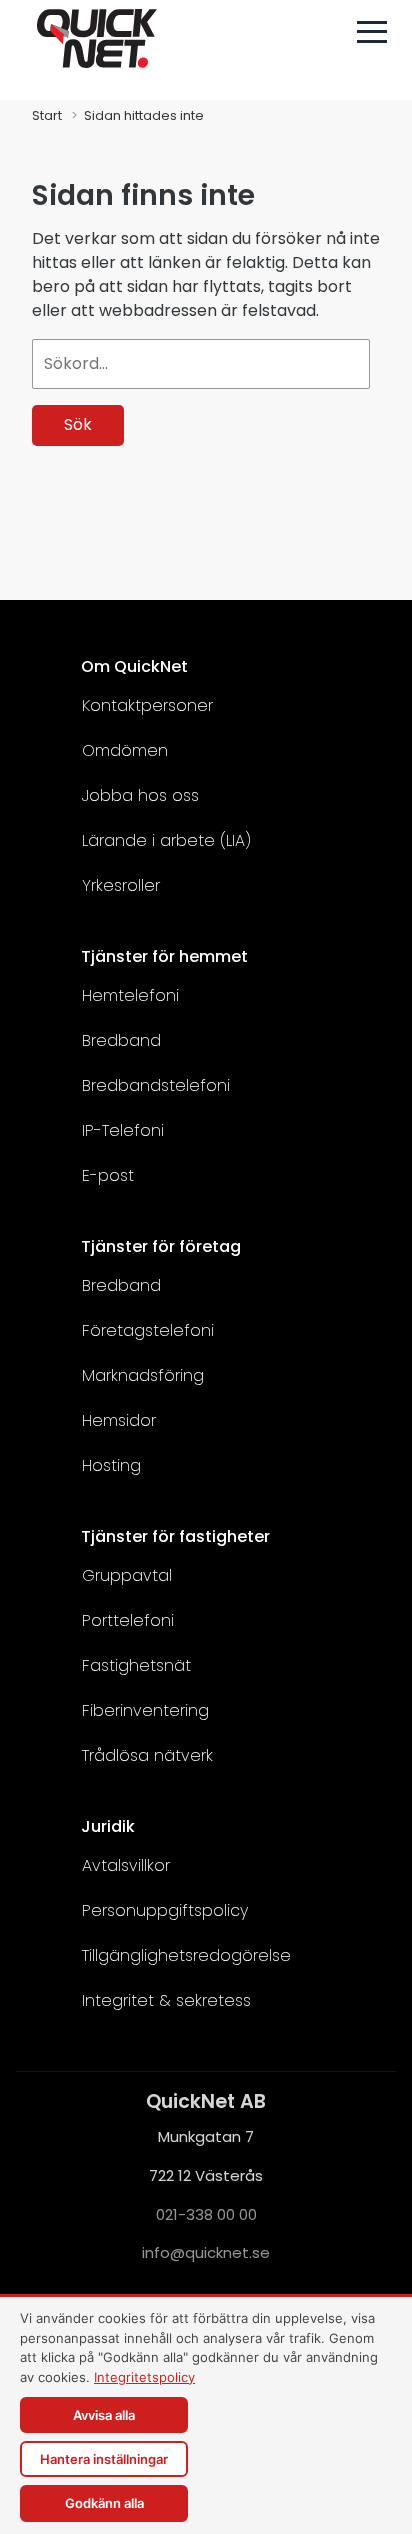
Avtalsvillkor (126, 1865)
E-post (108, 1175)
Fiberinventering (145, 1710)
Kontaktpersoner (147, 705)
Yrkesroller (121, 885)
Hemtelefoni (130, 995)
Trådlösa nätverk (147, 1755)
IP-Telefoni (123, 1130)
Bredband (121, 1040)
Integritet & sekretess (166, 2000)
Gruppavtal (127, 1575)
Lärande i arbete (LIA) (166, 840)
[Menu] (372, 32)
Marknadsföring (143, 1375)
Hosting (111, 1465)
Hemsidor (119, 1420)
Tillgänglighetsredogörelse (186, 1955)
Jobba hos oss (140, 795)
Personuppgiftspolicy (165, 1910)
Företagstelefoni (148, 1330)
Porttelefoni (128, 1620)
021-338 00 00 (206, 2213)
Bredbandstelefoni (156, 1085)
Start (47, 115)
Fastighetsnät (136, 1665)
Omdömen (125, 750)
